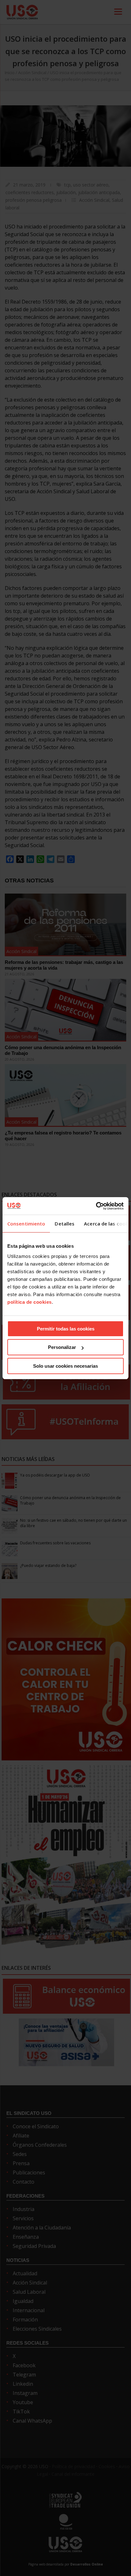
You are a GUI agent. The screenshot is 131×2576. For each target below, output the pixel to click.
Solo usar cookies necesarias (65, 1366)
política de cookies (30, 1302)
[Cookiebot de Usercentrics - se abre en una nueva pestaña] (96, 1206)
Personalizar (62, 1347)
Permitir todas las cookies (66, 1329)
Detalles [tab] (65, 1224)
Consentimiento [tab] (26, 1224)
